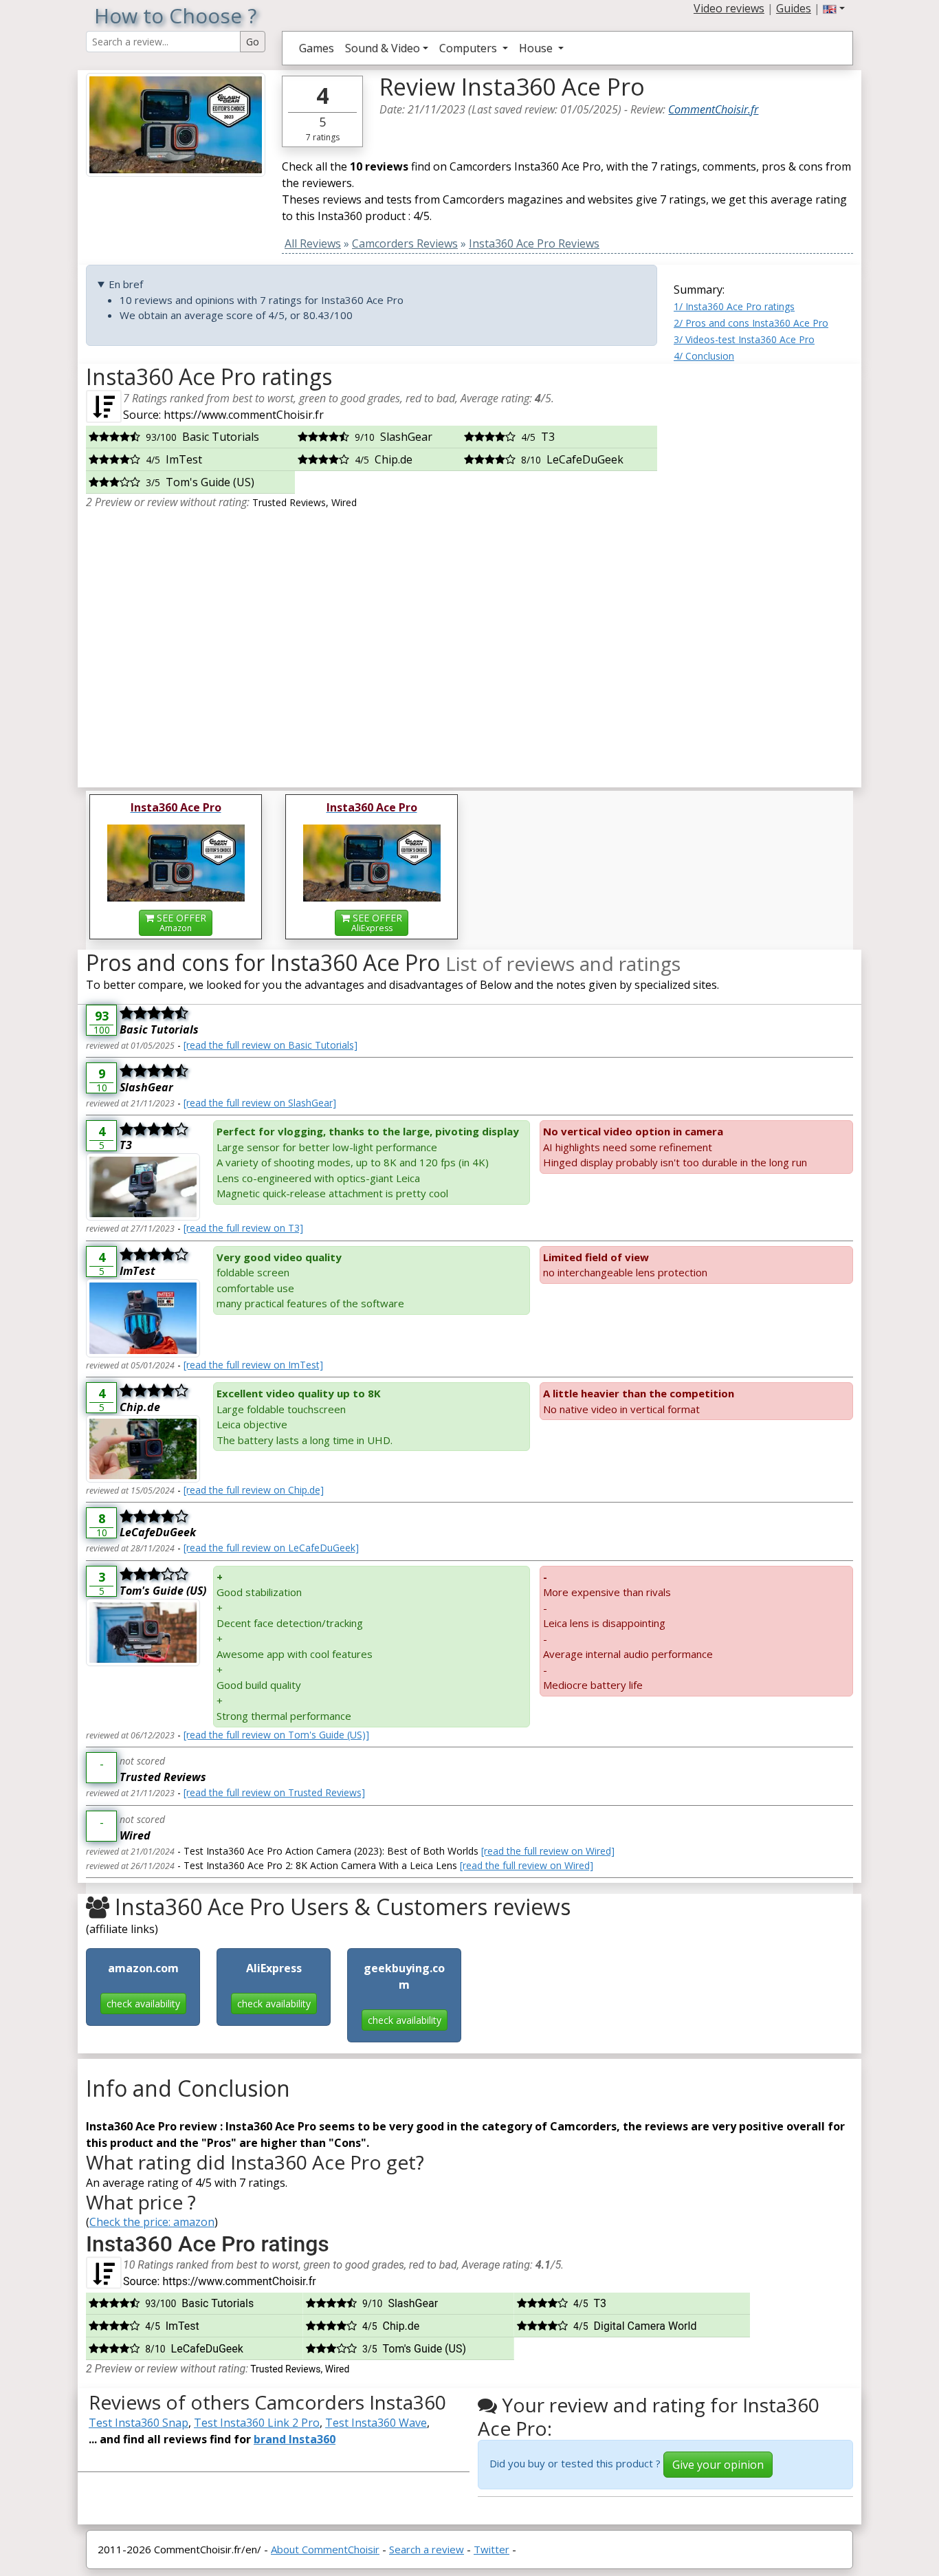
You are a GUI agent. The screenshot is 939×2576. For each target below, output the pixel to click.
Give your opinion (718, 2465)
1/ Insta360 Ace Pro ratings (734, 306)
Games (317, 48)
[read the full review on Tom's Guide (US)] (276, 1735)
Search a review (427, 2549)
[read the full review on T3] (243, 1228)
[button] (834, 8)
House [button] (537, 48)
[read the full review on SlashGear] (260, 1103)
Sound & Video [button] (383, 48)
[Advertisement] (763, 570)
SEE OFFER (180, 923)
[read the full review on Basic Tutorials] (270, 1045)
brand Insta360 (295, 2439)
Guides (794, 8)
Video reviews (729, 8)
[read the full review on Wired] (548, 1851)
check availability (143, 2004)
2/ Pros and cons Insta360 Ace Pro (751, 323)
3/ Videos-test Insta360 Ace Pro (744, 339)
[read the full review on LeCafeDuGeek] (271, 1548)
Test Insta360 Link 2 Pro (257, 2423)
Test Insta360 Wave (376, 2423)
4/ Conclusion (704, 356)
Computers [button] (469, 48)
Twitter (491, 2549)
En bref (126, 284)
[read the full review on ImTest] (253, 1365)
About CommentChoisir (325, 2549)
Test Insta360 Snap (139, 2423)
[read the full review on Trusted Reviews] (274, 1792)
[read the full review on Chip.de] (254, 1490)
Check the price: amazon (152, 2222)
